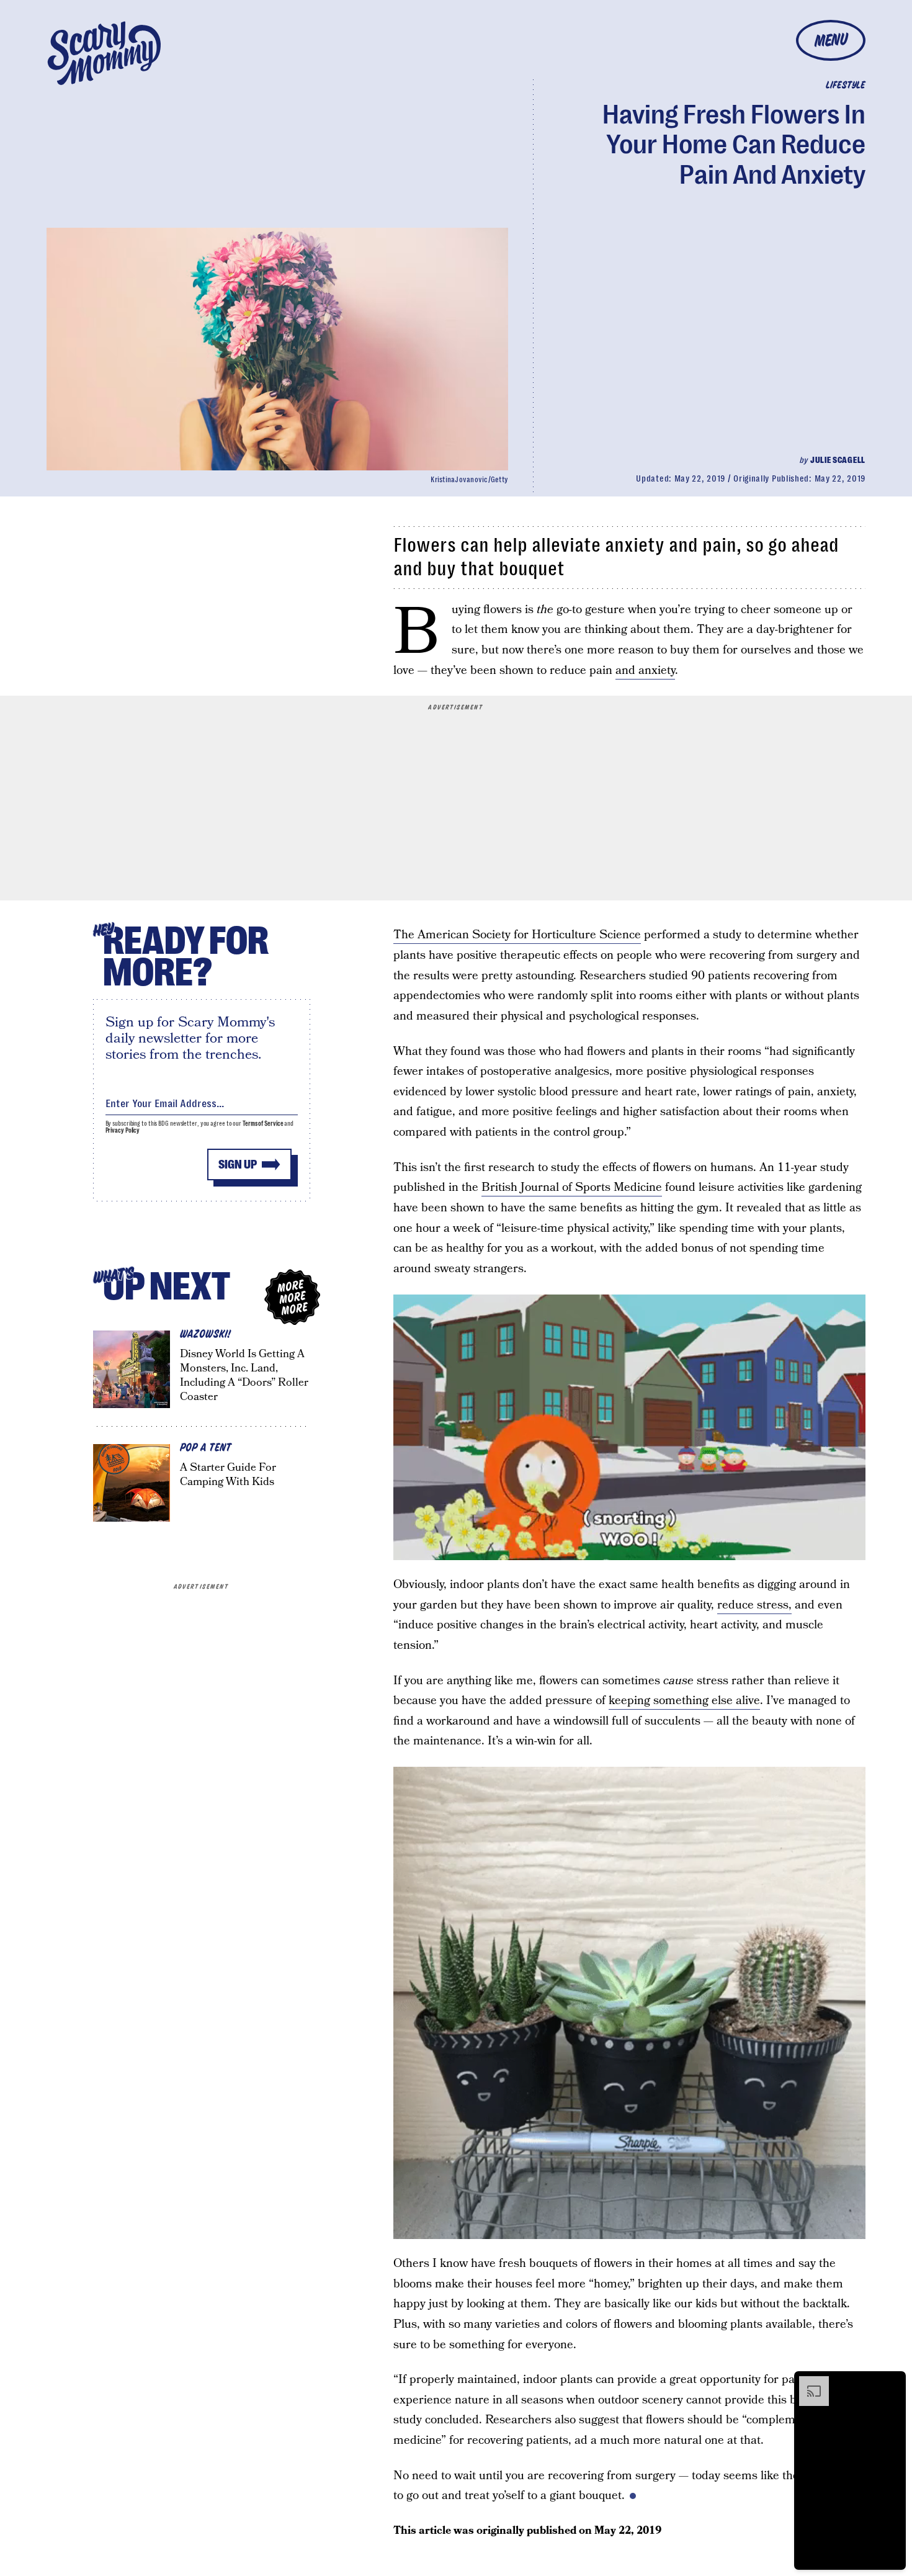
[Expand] (808, 2382)
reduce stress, (754, 1605)
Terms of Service (263, 1124)
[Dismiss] (892, 2382)
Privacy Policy (123, 1130)
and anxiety (645, 671)
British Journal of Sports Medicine (572, 1187)
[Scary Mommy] (104, 53)
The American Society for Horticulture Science (517, 935)
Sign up (238, 1165)
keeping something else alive (684, 1701)
